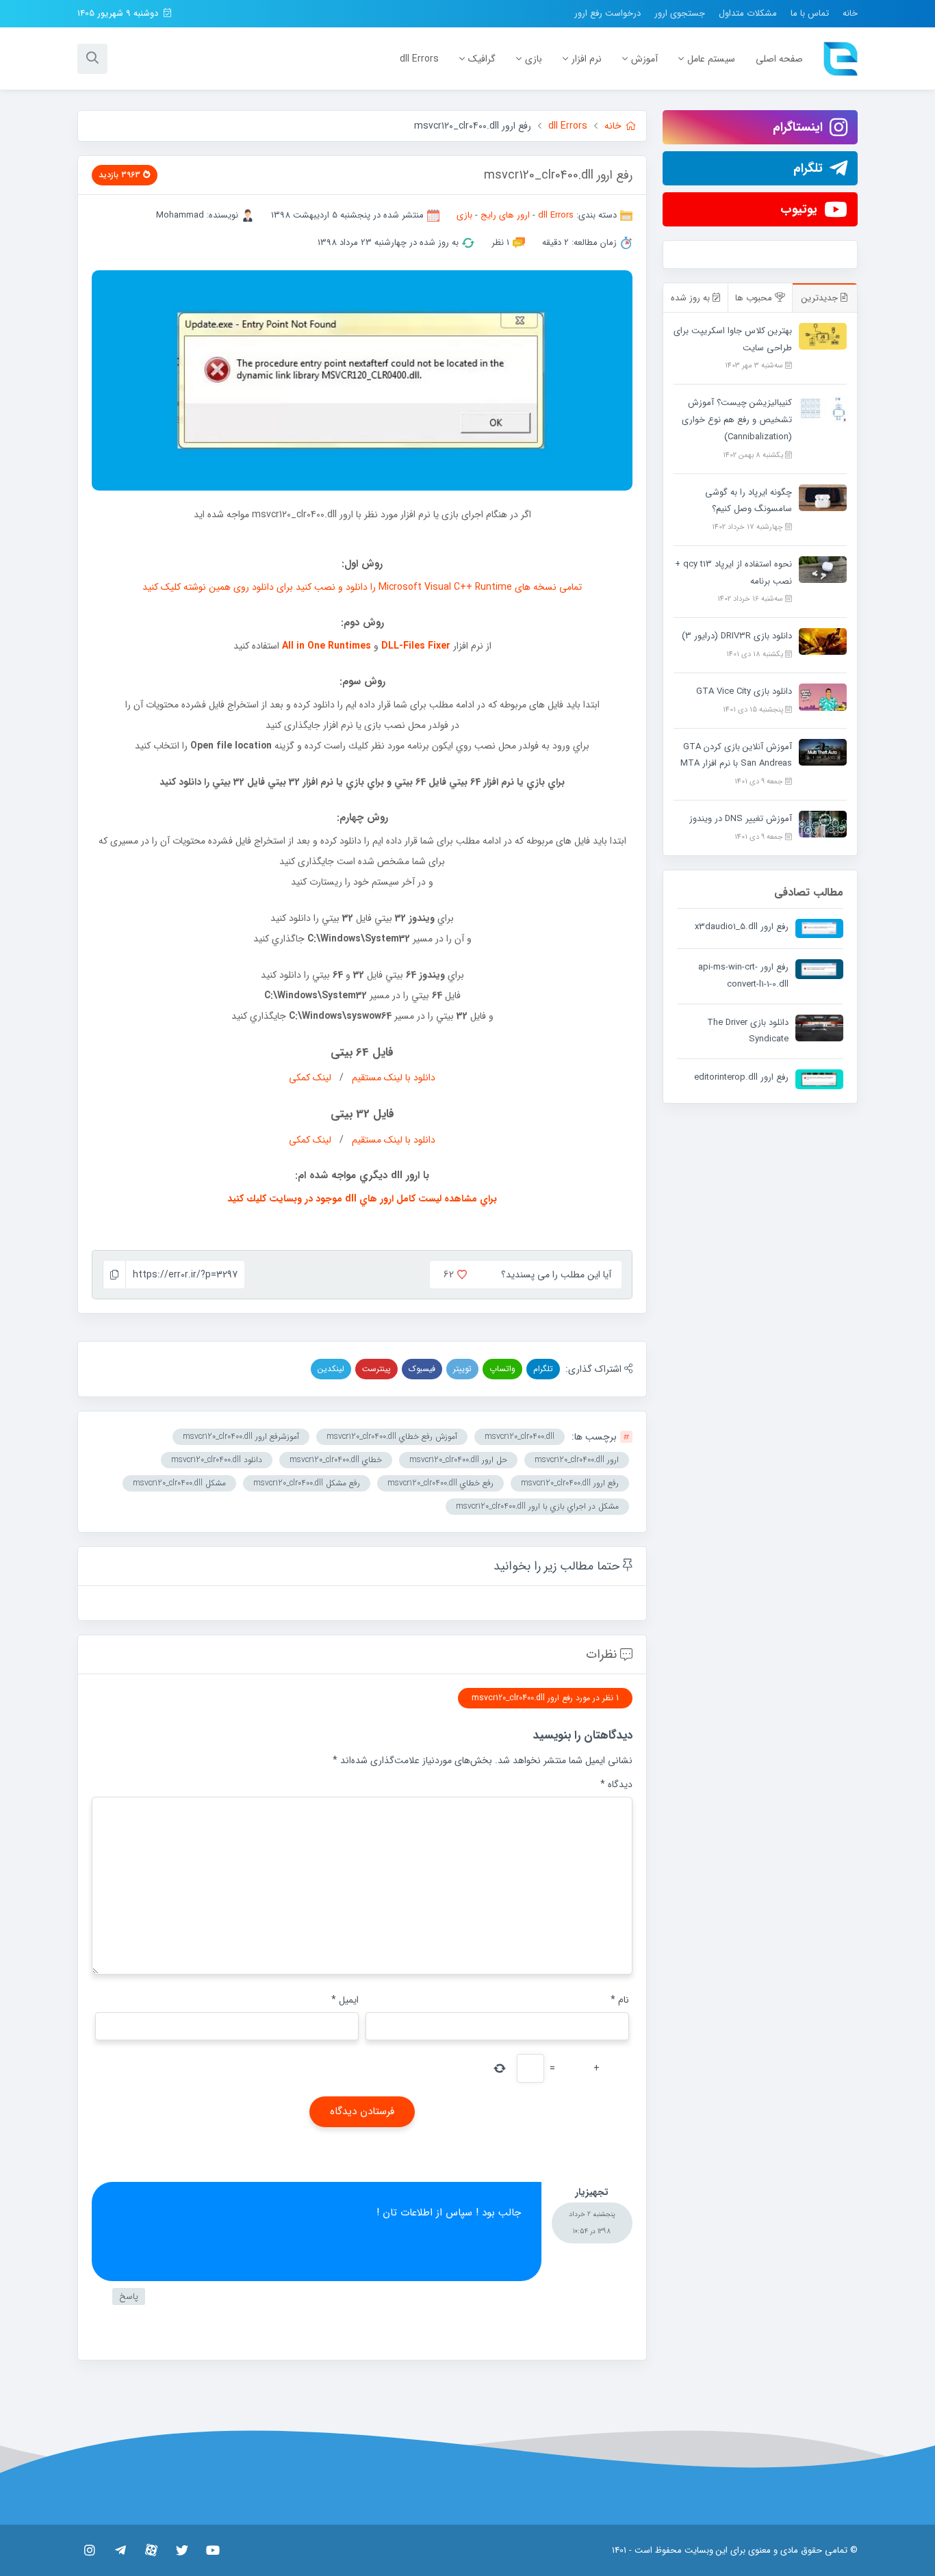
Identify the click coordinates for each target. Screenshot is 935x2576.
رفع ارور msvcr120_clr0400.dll (570, 1483)
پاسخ (129, 2297)
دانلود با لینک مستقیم (394, 1078)
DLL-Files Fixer (416, 646)
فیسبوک (422, 1369)
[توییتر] (182, 2550)
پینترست (376, 1369)
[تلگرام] (120, 2550)
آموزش (644, 59)
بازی (534, 59)
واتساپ (502, 1369)
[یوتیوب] (213, 2550)
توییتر (462, 1369)
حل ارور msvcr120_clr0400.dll (458, 1460)
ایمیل (345, 2000)
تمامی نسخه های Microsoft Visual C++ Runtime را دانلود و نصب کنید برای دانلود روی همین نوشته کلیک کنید (362, 587)
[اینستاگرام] (89, 2550)
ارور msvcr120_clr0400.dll (577, 1460)
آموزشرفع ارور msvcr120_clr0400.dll (241, 1436)
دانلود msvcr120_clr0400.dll (217, 1460)
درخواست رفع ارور (607, 13)
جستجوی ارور (680, 13)
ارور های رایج (505, 215)
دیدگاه (616, 1784)
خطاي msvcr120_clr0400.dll (336, 1460)
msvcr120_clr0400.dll (520, 1436)
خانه (850, 13)
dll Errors (419, 59)
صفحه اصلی (779, 59)
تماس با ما (810, 13)
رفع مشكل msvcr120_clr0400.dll (307, 1483)
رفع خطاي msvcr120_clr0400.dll (440, 1483)
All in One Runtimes (326, 646)
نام (620, 2000)
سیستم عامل (711, 59)
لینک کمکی (310, 1078)
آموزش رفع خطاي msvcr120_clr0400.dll (392, 1436)
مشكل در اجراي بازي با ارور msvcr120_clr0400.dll (537, 1506)
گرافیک (482, 59)
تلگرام (543, 1369)
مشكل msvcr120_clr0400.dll (179, 1483)
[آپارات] (151, 2550)
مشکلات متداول (748, 13)
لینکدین (331, 1369)
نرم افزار (587, 59)
